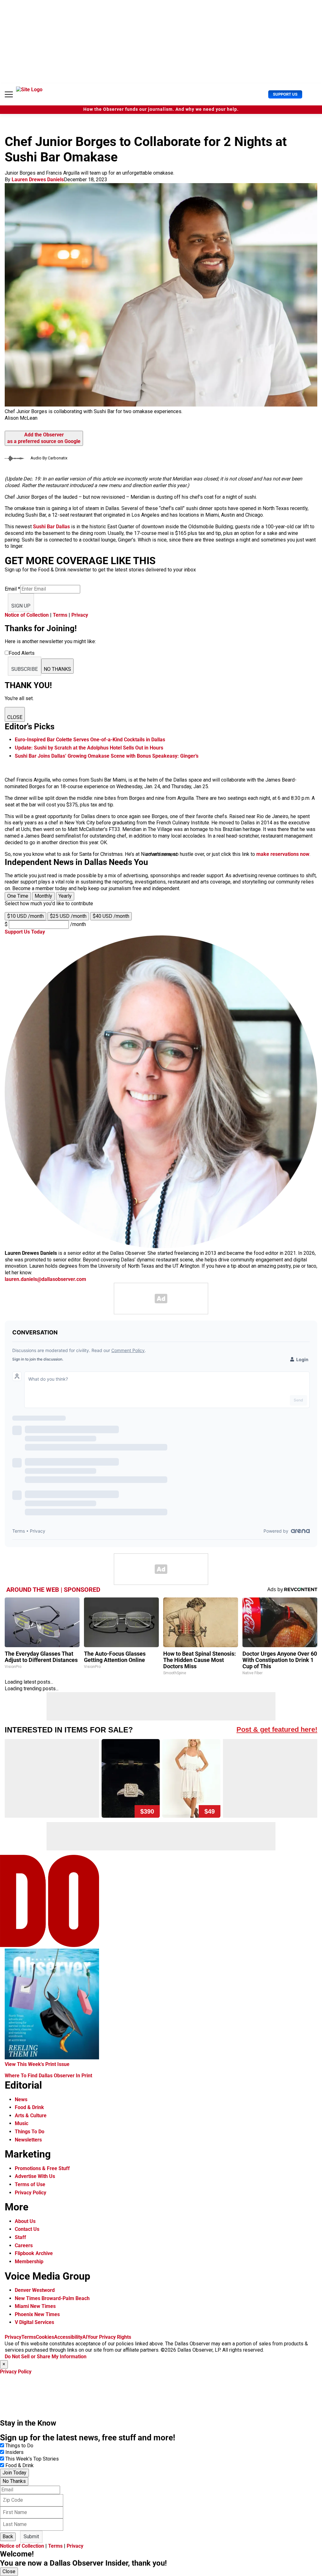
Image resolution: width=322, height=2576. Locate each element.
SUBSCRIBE (25, 669)
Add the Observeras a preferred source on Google (44, 438)
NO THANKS (57, 669)
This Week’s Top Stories (32, 2459)
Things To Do (30, 2132)
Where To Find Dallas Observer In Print (48, 2076)
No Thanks (14, 2481)
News (21, 2099)
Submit (31, 2537)
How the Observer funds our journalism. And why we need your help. (161, 109)
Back (8, 2537)
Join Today (14, 2473)
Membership (29, 2262)
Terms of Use (30, 2184)
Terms (60, 615)
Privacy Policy (31, 2193)
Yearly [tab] (65, 896)
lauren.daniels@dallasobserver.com (45, 1279)
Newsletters (28, 2140)
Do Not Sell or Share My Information (46, 2357)
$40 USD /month (111, 916)
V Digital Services (34, 2322)
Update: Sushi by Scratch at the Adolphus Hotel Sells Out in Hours (89, 748)
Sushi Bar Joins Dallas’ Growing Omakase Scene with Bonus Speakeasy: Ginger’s (107, 756)
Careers (24, 2245)
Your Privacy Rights (109, 2337)
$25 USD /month (68, 916)
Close (9, 2571)
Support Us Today (25, 932)
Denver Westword (35, 2290)
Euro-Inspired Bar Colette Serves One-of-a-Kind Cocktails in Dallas (90, 740)
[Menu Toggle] (9, 94)
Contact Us (27, 2229)
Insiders (14, 2452)
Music (22, 2123)
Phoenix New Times (37, 2314)
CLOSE (15, 717)
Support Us (285, 94)
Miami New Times (35, 2306)
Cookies (45, 2337)
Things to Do (19, 2446)
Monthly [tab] (43, 896)
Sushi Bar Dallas (51, 527)
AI (85, 2337)
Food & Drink (29, 2107)
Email (12, 589)
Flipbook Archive (34, 2253)
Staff (20, 2237)
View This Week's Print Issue (37, 2064)
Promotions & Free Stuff (42, 2168)
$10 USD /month (25, 916)
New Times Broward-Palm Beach (52, 2298)
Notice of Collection (27, 615)
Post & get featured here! (277, 1729)
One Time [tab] (18, 896)
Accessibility (68, 2337)
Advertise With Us (35, 2176)
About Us (25, 2221)
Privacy (80, 615)
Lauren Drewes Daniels (38, 180)
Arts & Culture (31, 2116)
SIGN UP (21, 606)
